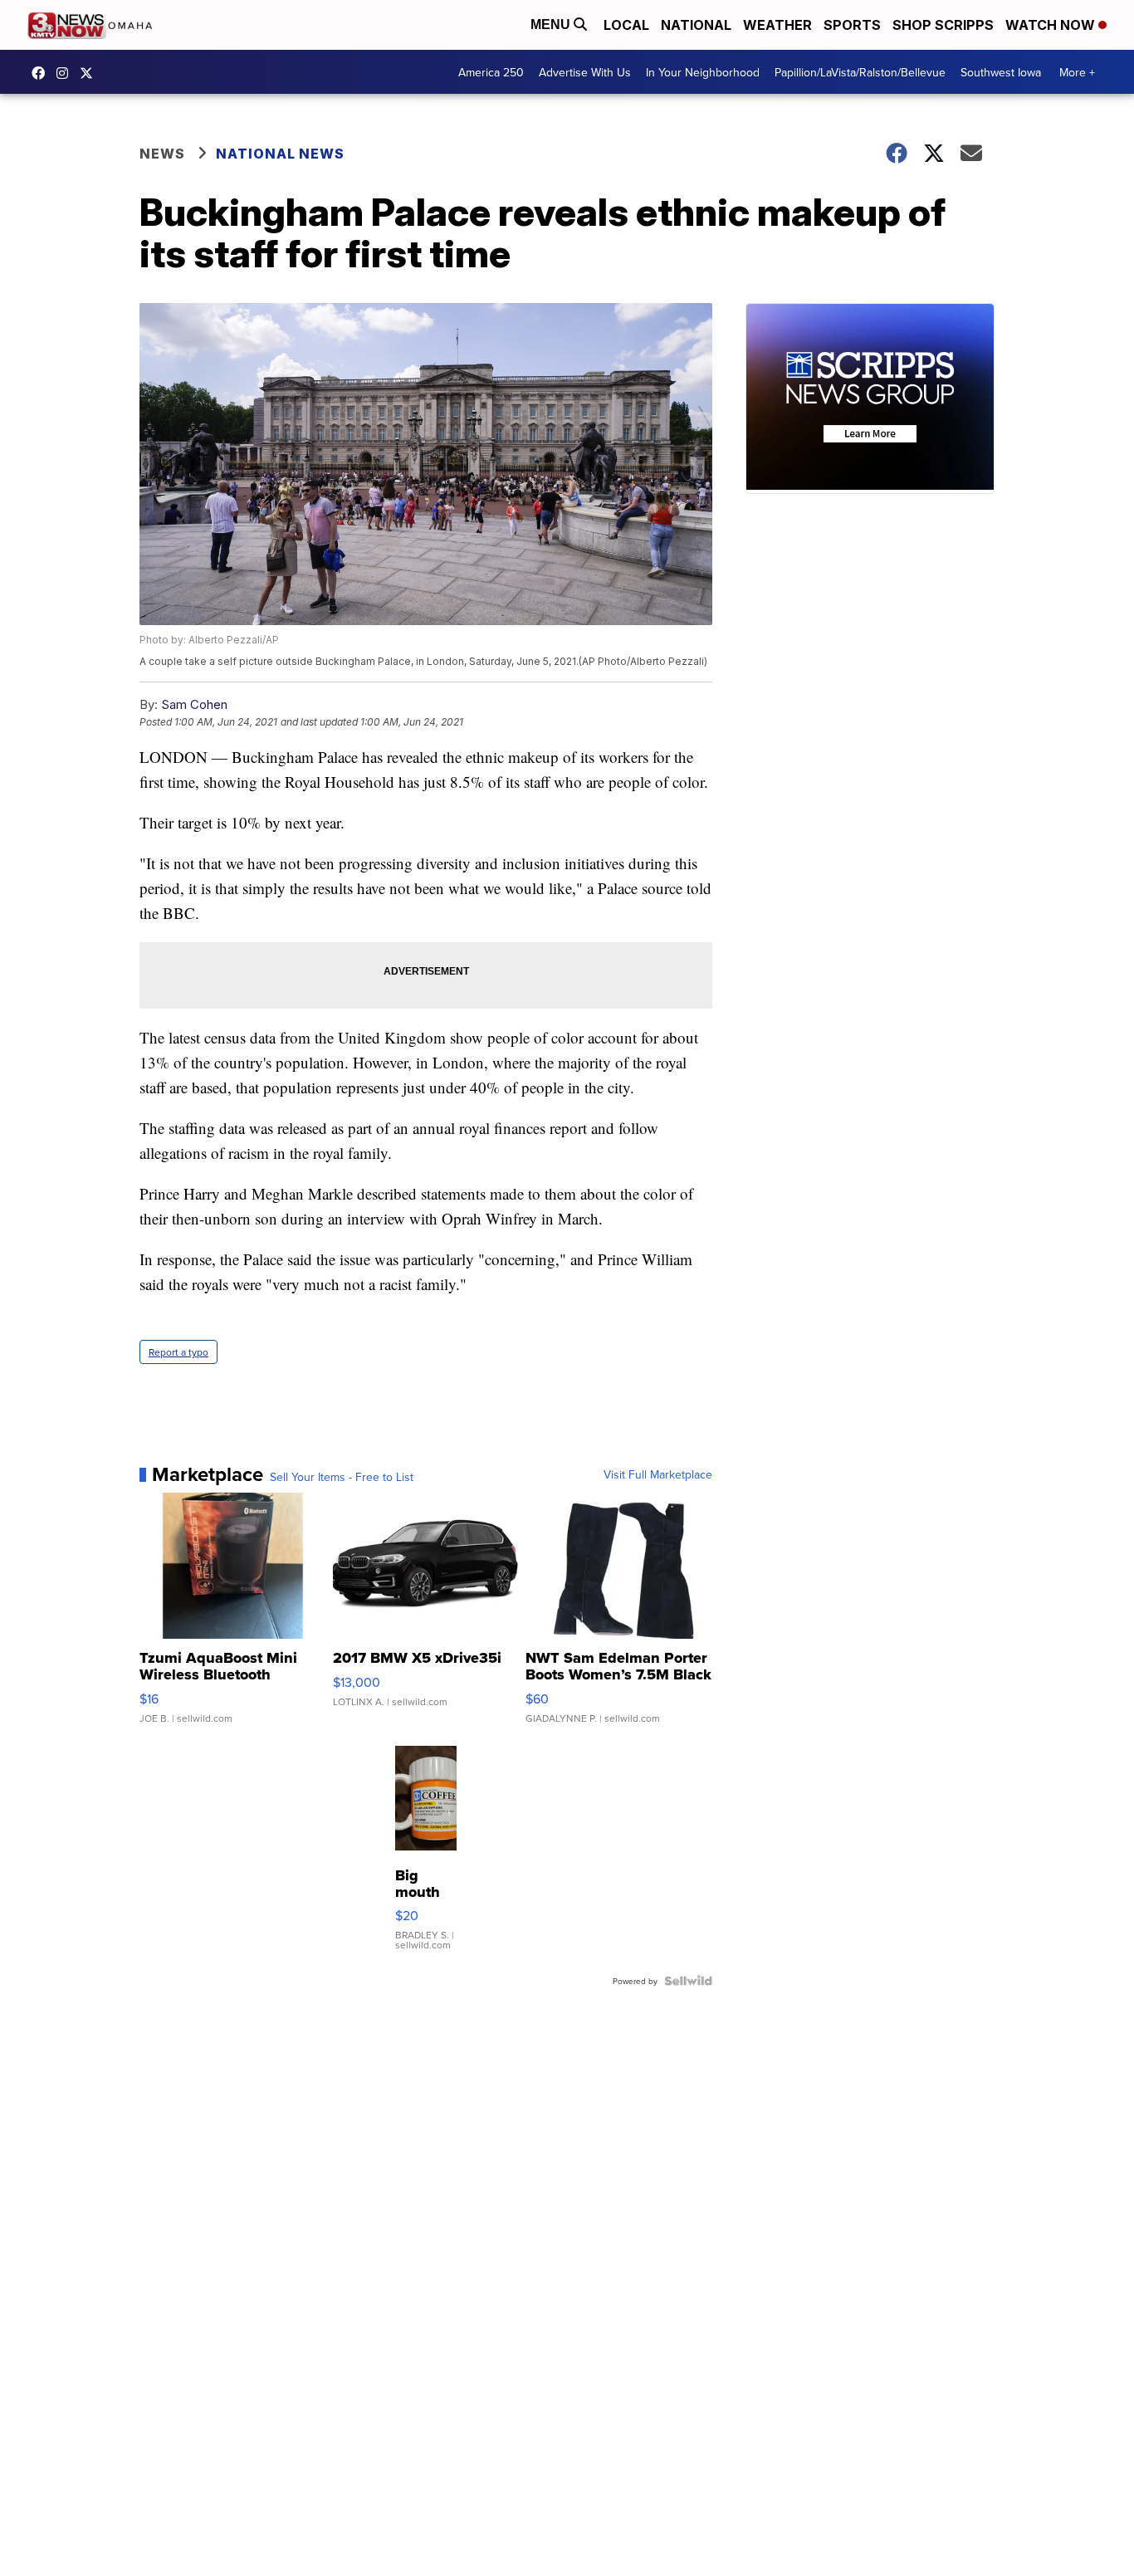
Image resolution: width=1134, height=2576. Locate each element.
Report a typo (178, 1352)
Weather (777, 25)
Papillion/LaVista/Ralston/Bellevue (860, 72)
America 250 (491, 72)
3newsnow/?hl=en (66, 73)
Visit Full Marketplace (658, 1474)
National (696, 25)
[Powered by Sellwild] (688, 1981)
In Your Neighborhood (703, 72)
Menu (552, 24)
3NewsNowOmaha (90, 73)
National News (280, 154)
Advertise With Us (585, 72)
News (162, 154)
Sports (852, 25)
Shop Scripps (943, 25)
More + (1077, 72)
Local (626, 25)
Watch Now (1052, 25)
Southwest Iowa (1001, 72)
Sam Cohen (194, 704)
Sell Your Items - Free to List (342, 1477)
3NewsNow (42, 73)
